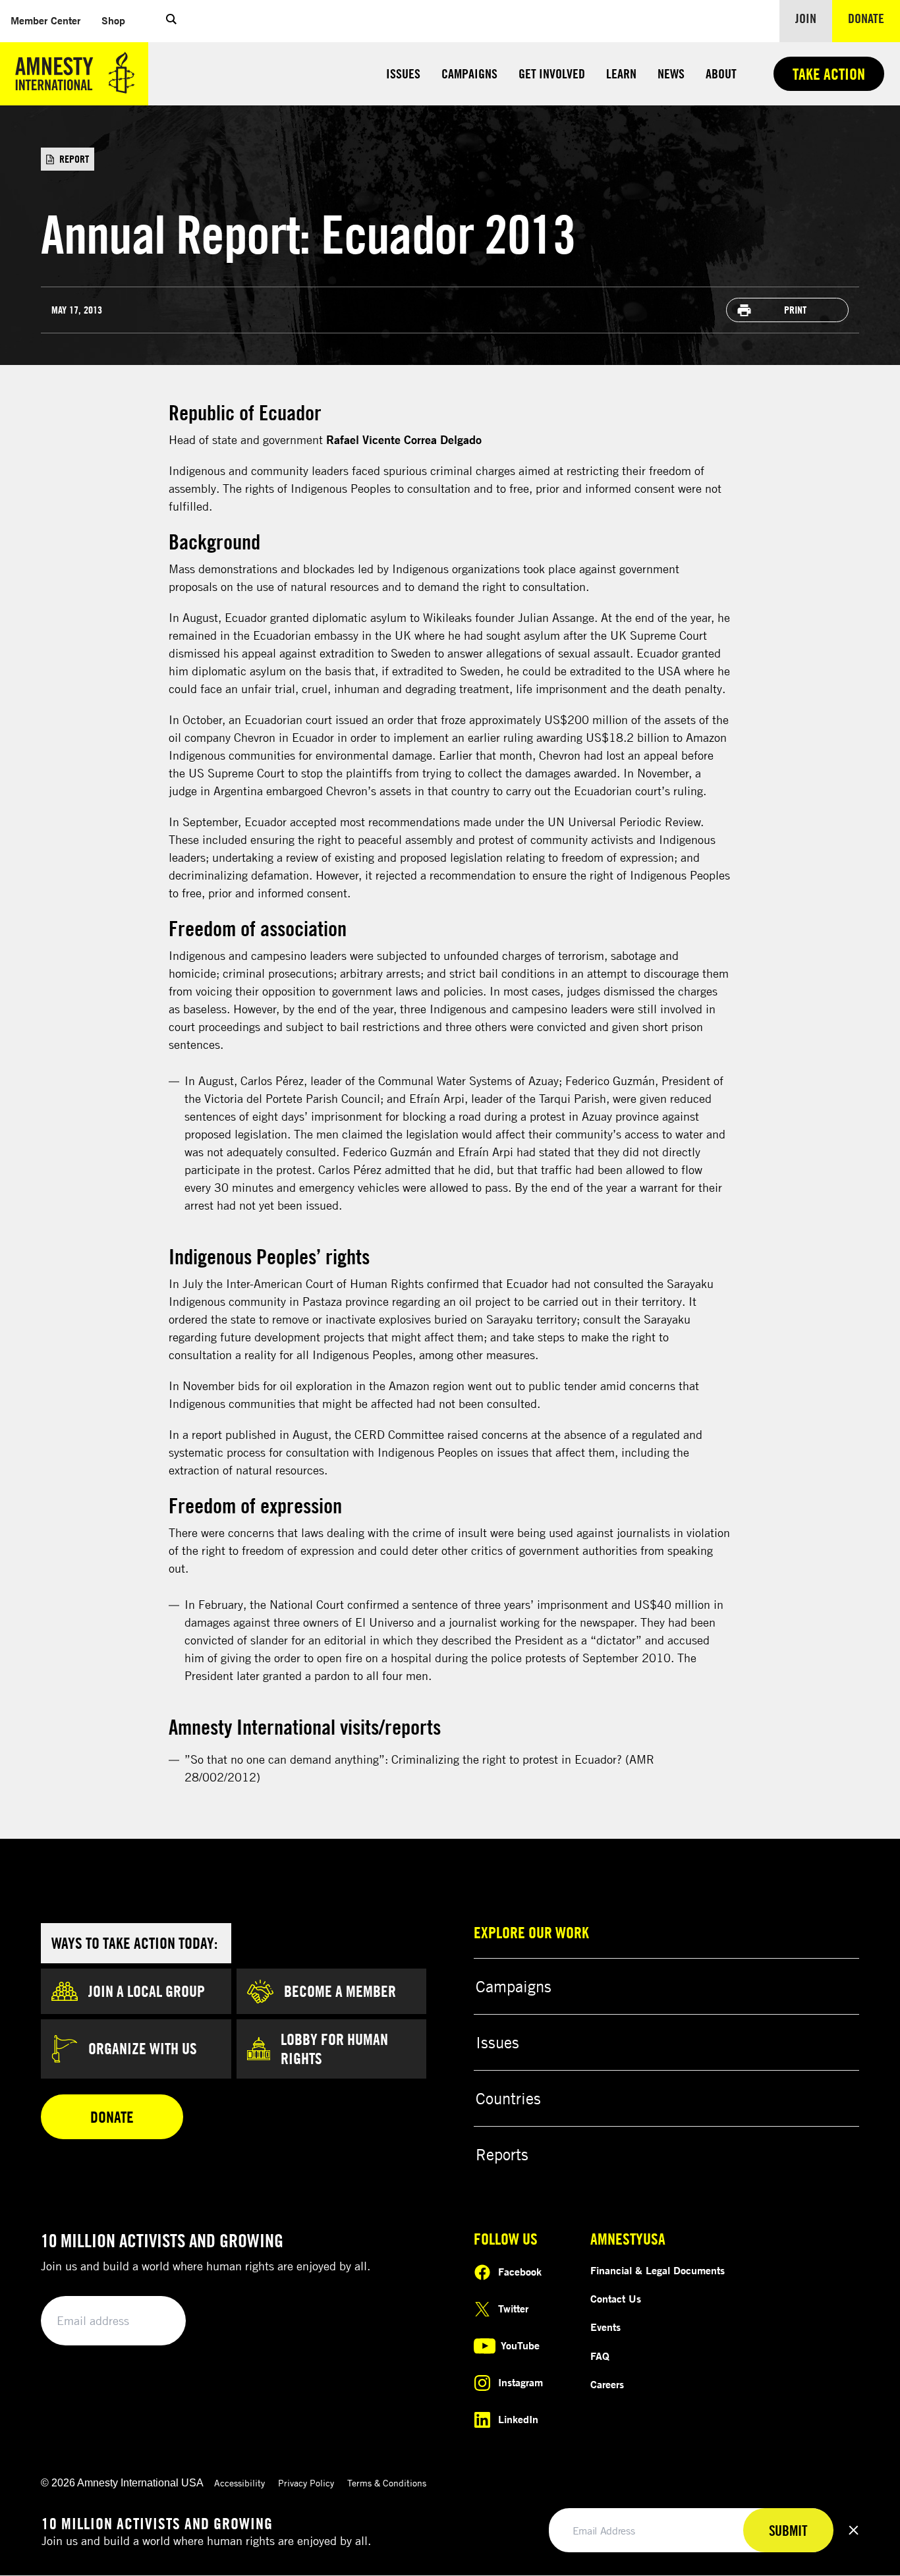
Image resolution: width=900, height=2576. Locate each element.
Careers (607, 2384)
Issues (403, 73)
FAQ (600, 2356)
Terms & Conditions (387, 2483)
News (671, 73)
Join (806, 18)
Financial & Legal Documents (658, 2270)
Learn (621, 73)
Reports (502, 2154)
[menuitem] (45, 21)
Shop (119, 20)
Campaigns (469, 73)
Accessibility (239, 2483)
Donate (874, 18)
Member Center (51, 20)
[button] (171, 21)
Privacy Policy (306, 2483)
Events (605, 2327)
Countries (508, 2098)
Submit (154, 2321)
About (721, 73)
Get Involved (552, 73)
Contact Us (616, 2299)
